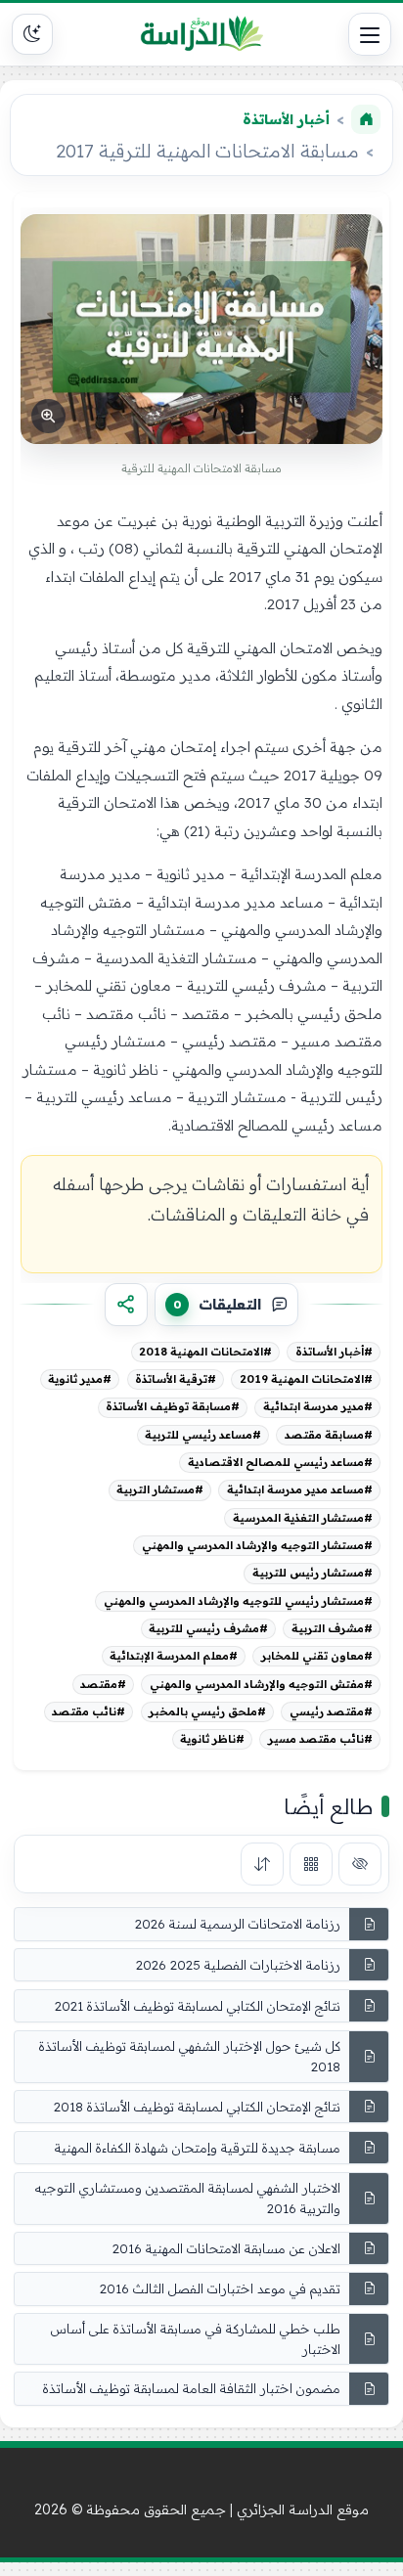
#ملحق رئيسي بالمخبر (207, 1711)
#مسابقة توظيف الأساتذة (173, 1406)
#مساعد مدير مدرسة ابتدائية (300, 1489)
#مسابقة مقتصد (329, 1435)
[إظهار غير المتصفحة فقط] (360, 1864)
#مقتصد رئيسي (331, 1711)
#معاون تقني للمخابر (317, 1656)
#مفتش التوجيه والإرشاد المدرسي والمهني (261, 1684)
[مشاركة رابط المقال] (126, 1305)
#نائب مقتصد (89, 1711)
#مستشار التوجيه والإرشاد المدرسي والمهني (257, 1545)
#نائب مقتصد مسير (320, 1739)
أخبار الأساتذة (286, 119)
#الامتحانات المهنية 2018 (205, 1352)
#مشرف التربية (332, 1628)
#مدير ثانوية (80, 1379)
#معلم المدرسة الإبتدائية (174, 1656)
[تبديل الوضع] (32, 34)
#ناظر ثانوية (212, 1739)
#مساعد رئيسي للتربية (203, 1435)
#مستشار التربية (160, 1489)
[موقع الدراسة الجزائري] (201, 34)
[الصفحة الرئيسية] (366, 119)
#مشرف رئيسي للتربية (208, 1628)
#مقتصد (103, 1684)
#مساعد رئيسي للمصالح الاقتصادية (280, 1462)
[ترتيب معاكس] (262, 1864)
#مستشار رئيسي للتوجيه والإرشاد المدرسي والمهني (238, 1601)
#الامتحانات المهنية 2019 (306, 1379)
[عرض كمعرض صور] (311, 1864)
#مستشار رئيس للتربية (313, 1573)
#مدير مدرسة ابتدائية (318, 1406)
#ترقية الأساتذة (176, 1379)
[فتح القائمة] (370, 34)
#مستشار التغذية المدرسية (303, 1518)
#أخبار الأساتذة (334, 1352)
